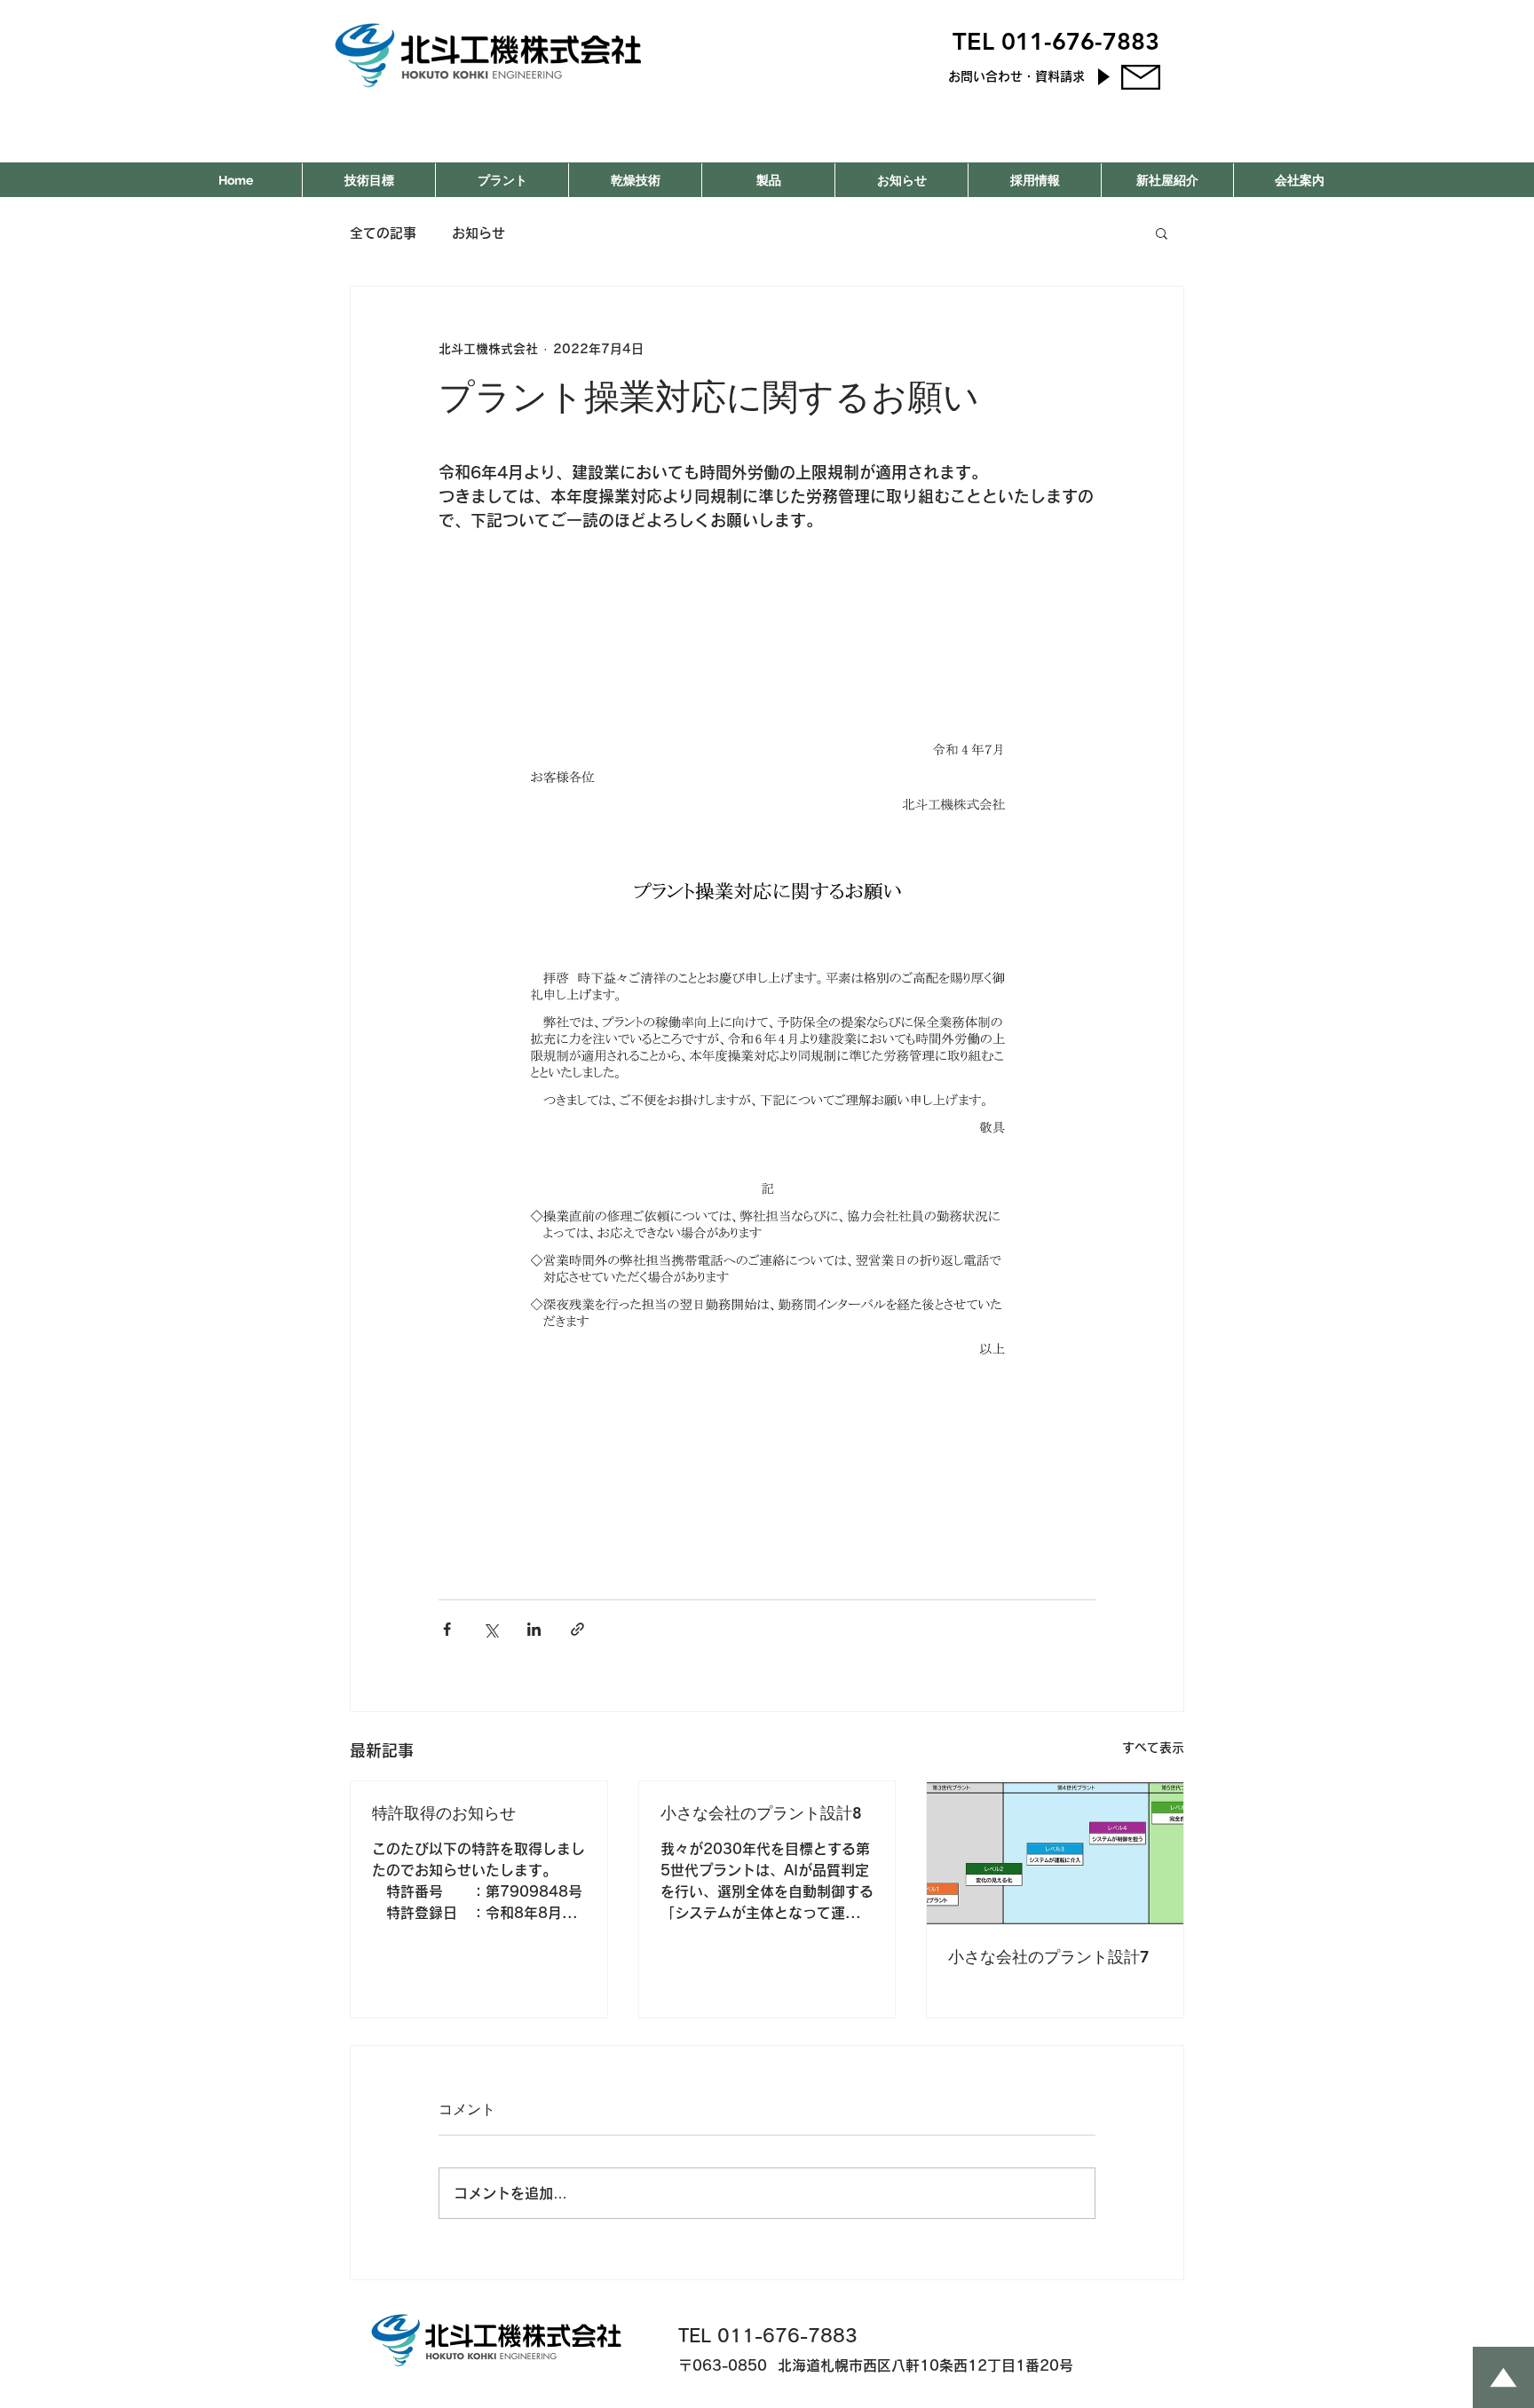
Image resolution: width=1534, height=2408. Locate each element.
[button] (1162, 233)
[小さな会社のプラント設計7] (1055, 1853)
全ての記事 (383, 233)
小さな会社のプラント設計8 (761, 1813)
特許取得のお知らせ (444, 1813)
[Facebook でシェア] (447, 1629)
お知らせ (478, 233)
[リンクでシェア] (577, 1629)
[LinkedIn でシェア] (534, 1629)
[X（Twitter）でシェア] (490, 1629)
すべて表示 (1153, 1748)
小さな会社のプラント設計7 (1049, 1957)
